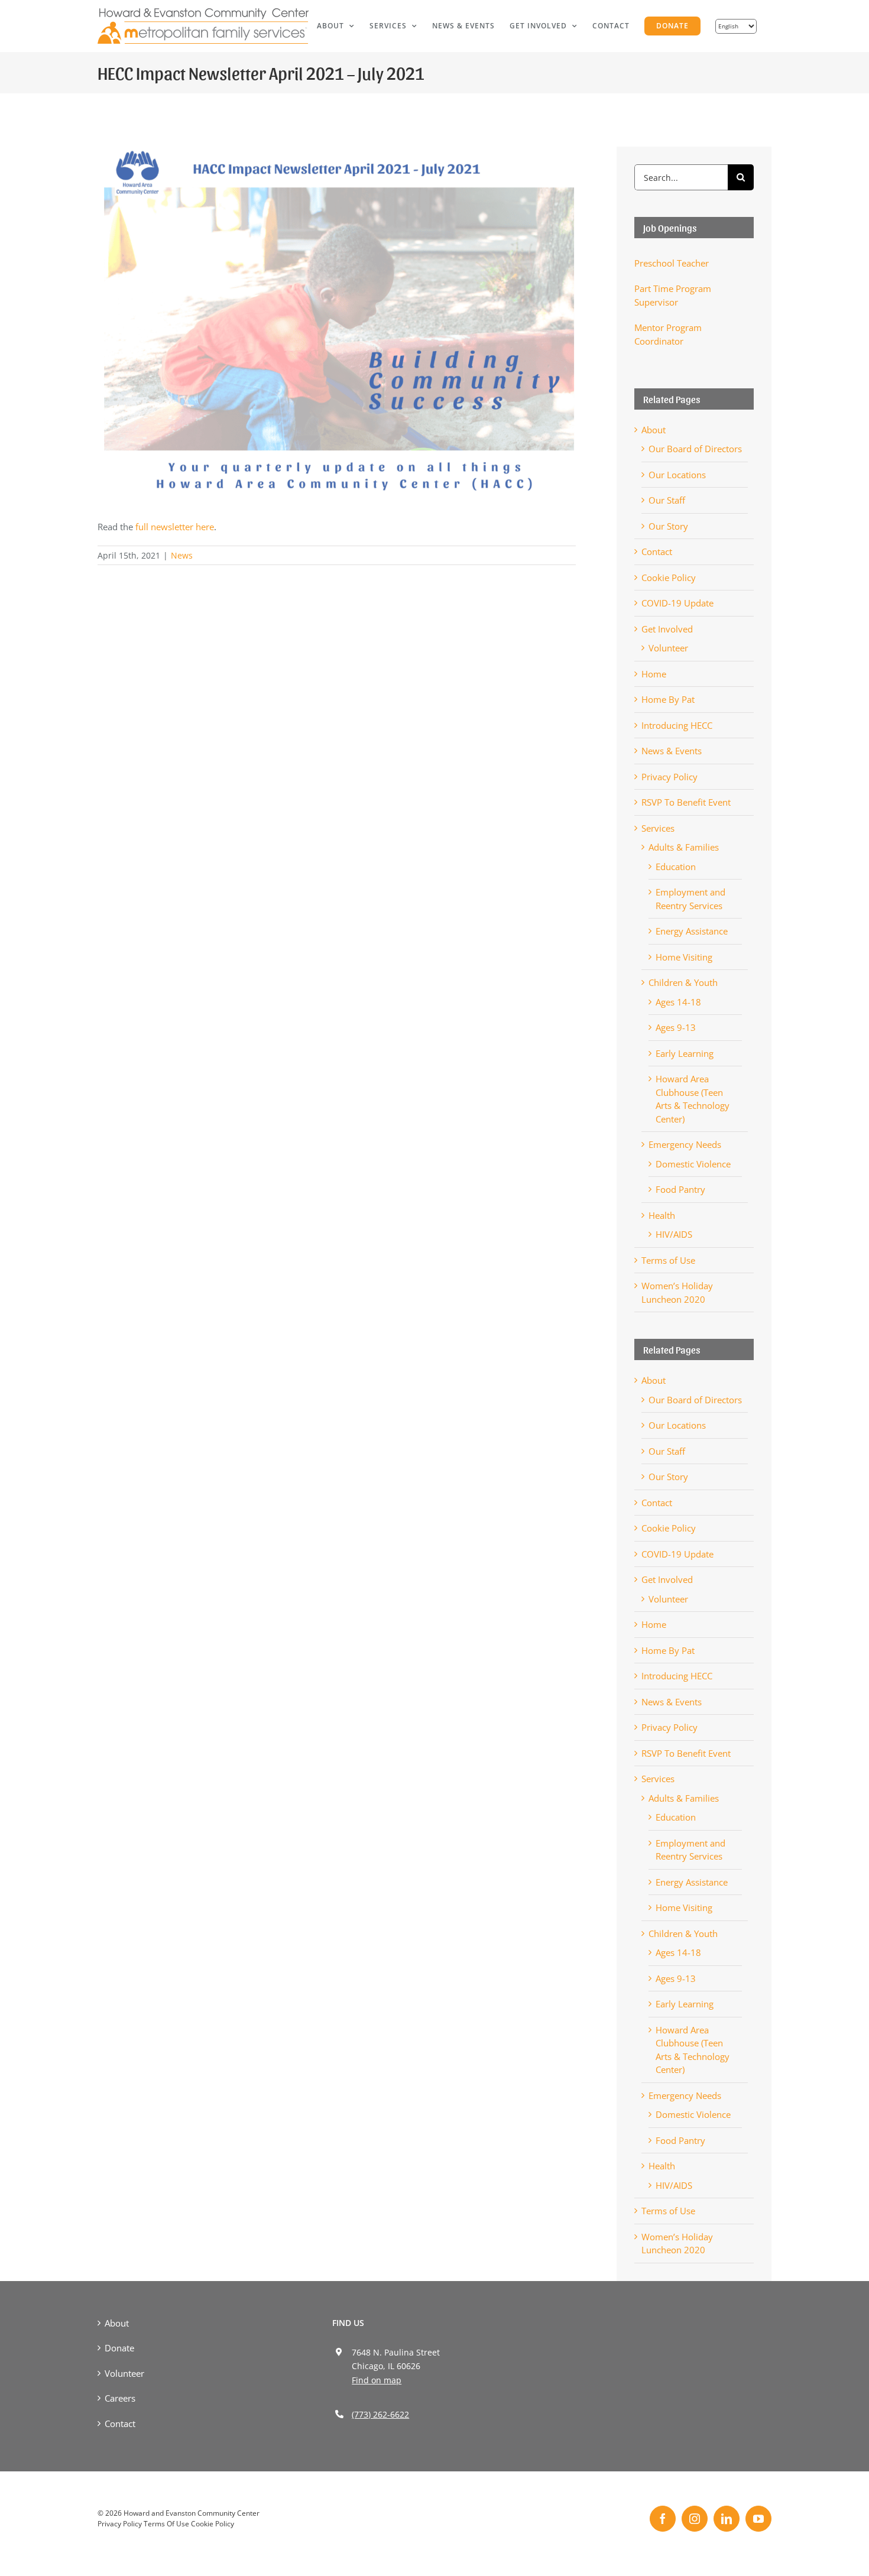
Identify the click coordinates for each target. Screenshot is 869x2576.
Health (662, 1215)
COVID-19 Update (677, 603)
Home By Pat (668, 699)
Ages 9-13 (676, 1027)
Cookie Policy (669, 578)
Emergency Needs (685, 1144)
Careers (120, 2398)
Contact (657, 551)
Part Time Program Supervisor (673, 295)
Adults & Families (684, 847)
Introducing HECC (677, 725)
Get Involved (667, 629)
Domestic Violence (693, 1164)
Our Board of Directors (695, 449)
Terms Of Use (166, 2524)
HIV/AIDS (674, 1234)
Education (676, 867)
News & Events (672, 751)
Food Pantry (680, 1189)
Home (654, 674)
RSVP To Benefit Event (686, 802)
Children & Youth (683, 982)
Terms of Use (668, 1260)
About (654, 430)
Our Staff (667, 500)
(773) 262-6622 (380, 2414)
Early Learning (685, 1053)
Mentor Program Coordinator (668, 334)
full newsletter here (174, 527)
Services (658, 828)
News (182, 555)
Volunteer (668, 648)
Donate (119, 2348)
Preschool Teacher (672, 263)
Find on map (377, 2380)
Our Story (668, 526)
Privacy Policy (669, 777)
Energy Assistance (692, 931)
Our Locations (677, 475)
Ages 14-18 (678, 1002)
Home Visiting (684, 957)
